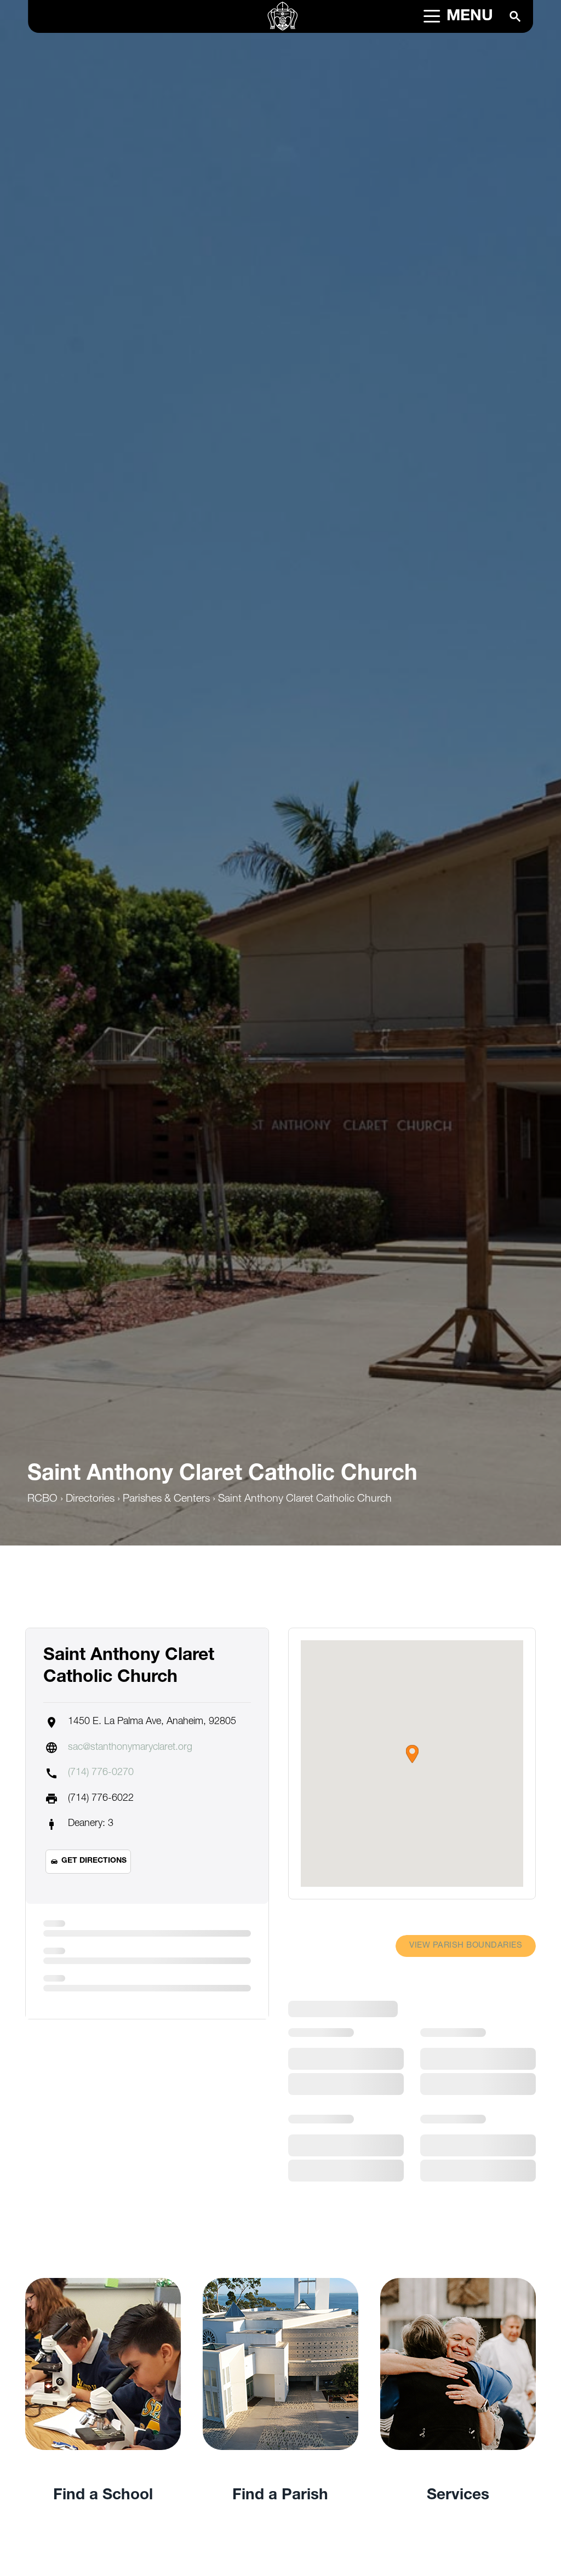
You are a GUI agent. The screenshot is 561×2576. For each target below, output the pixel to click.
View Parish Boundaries (466, 1946)
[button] (412, 1754)
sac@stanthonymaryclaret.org (130, 1748)
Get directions (94, 1861)
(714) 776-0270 (101, 1773)
